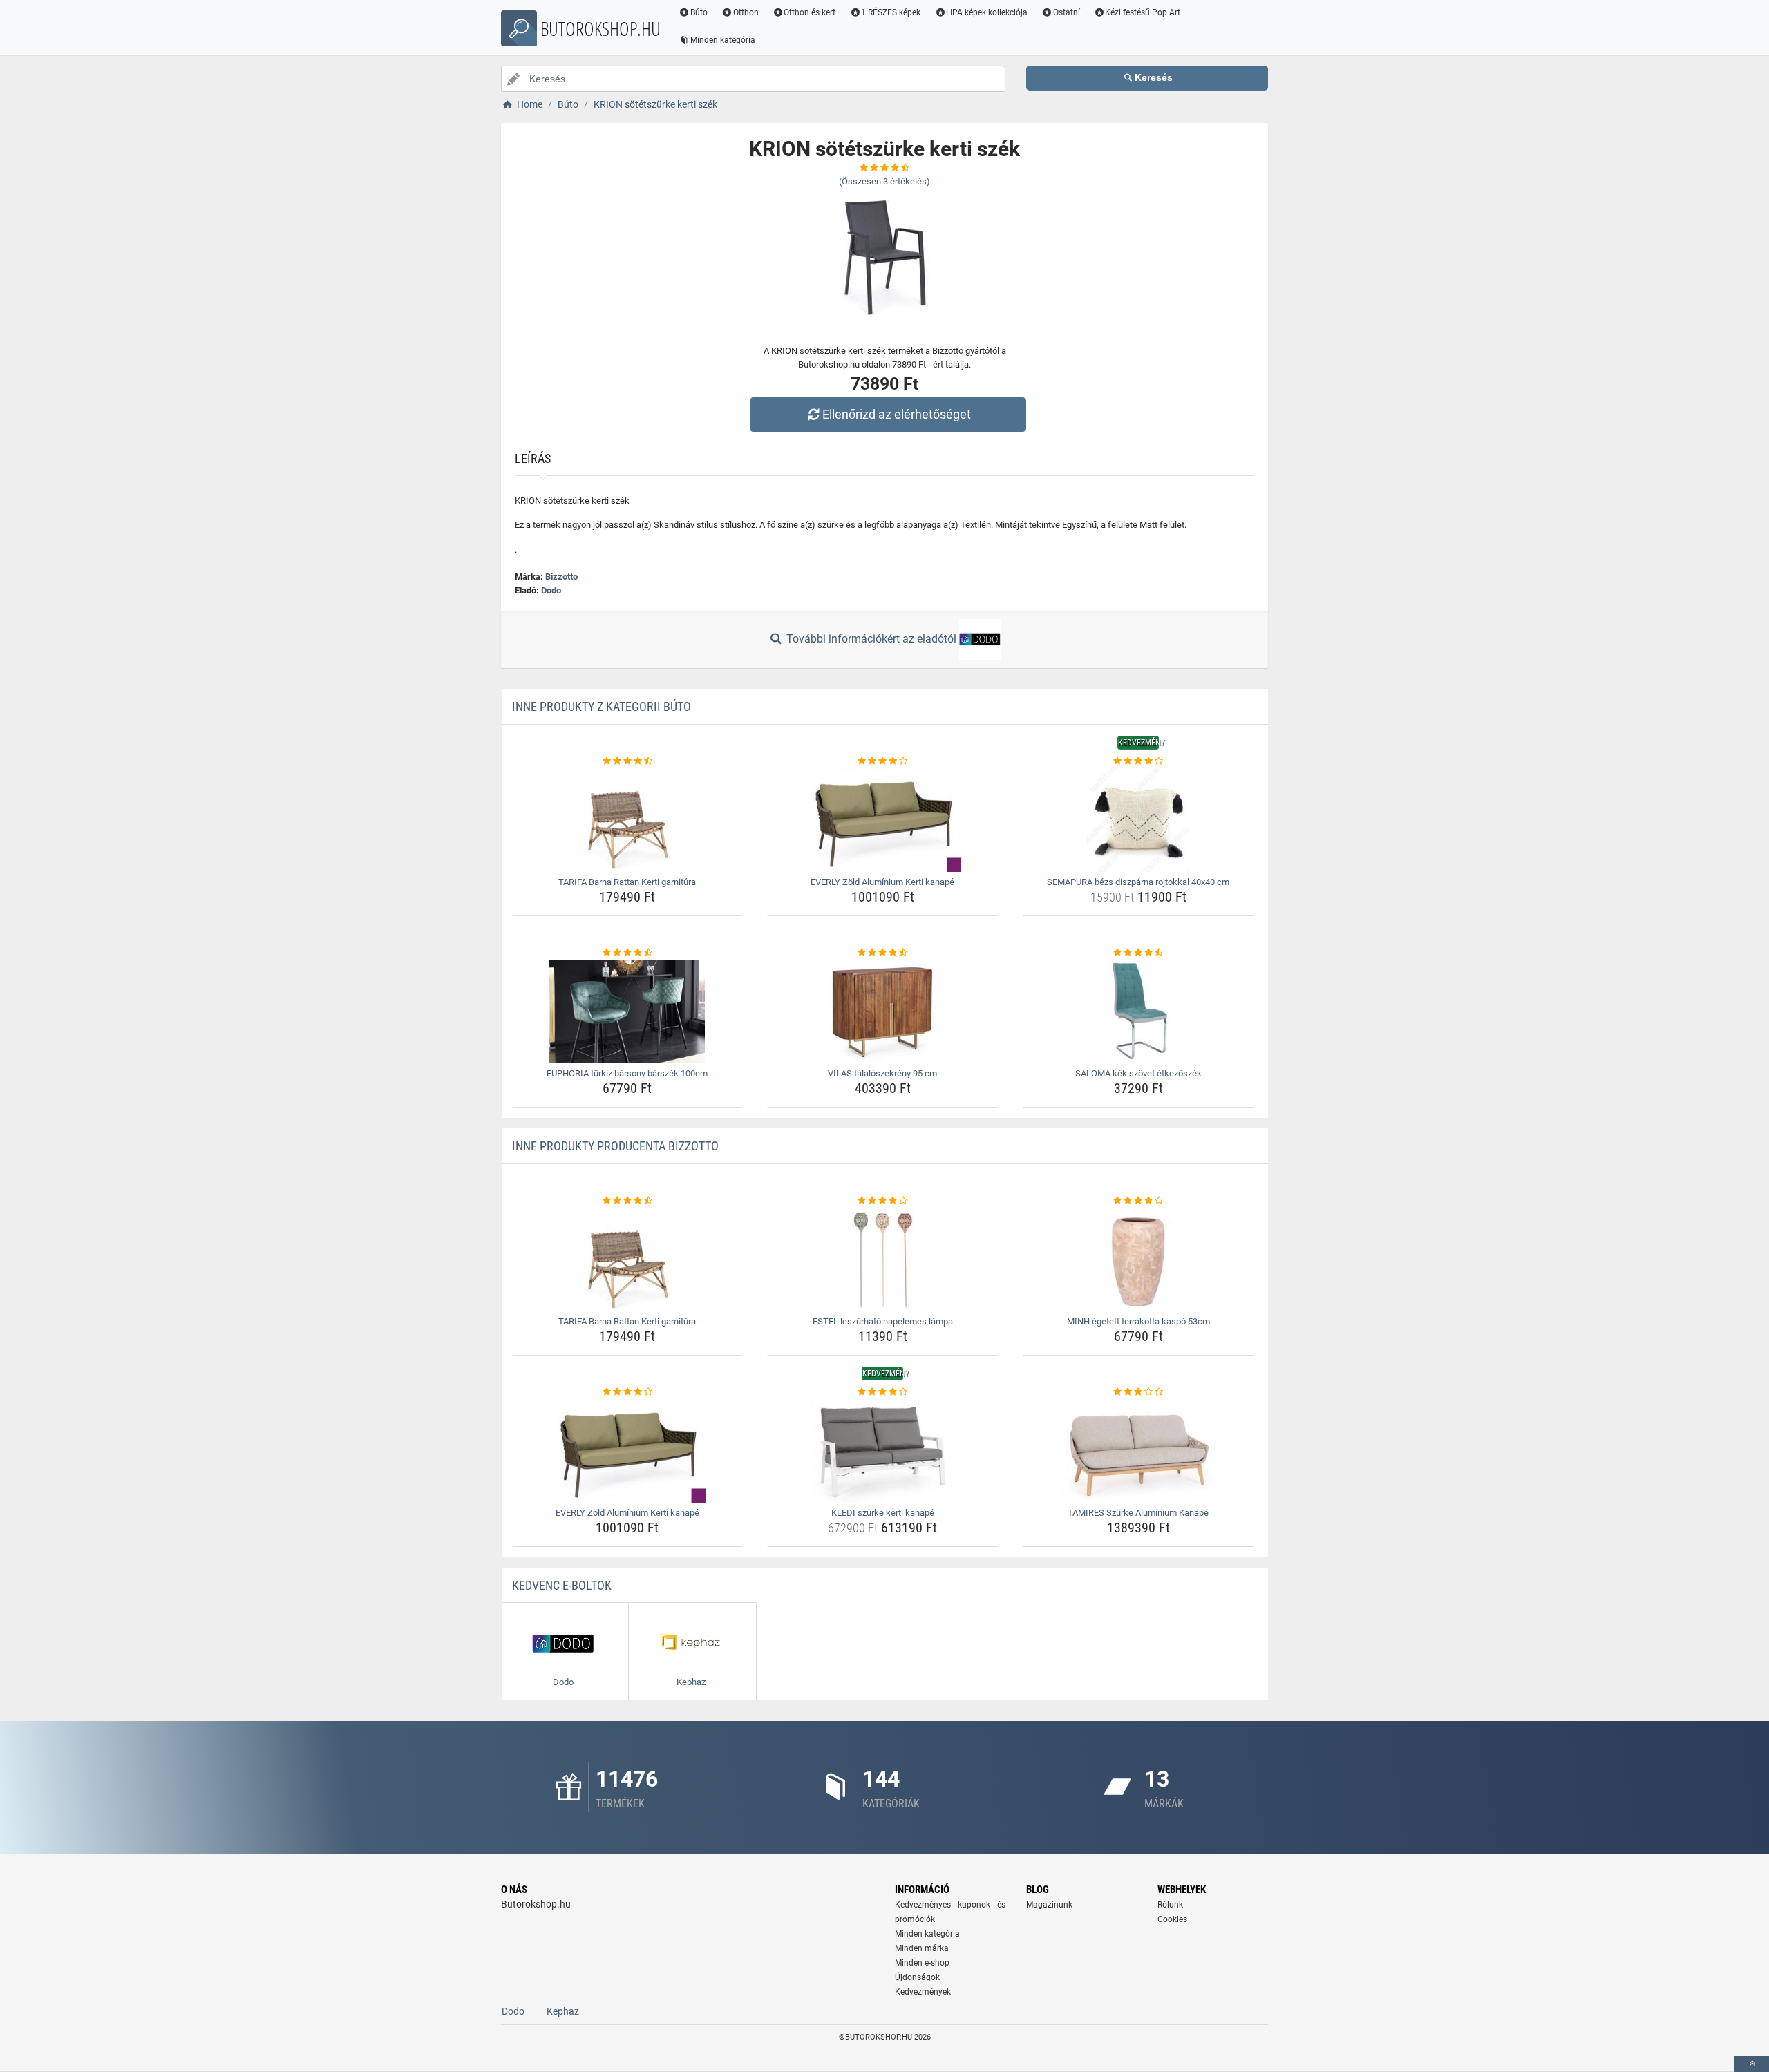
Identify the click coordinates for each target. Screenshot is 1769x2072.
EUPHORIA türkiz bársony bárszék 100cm (627, 1073)
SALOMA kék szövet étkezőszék (1138, 1073)
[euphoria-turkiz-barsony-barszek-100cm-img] (628, 1011)
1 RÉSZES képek (891, 12)
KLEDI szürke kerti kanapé (883, 1513)
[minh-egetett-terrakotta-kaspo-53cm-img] (1138, 1260)
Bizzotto (561, 577)
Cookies (1172, 1919)
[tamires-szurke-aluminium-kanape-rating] (1138, 1392)
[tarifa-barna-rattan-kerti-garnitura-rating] (628, 761)
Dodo (551, 590)
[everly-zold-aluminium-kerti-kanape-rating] (883, 761)
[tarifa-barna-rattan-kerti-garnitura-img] (628, 820)
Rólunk (1170, 1905)
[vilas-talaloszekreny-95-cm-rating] (883, 953)
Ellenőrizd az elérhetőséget (897, 414)
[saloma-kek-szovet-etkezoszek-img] (1138, 1011)
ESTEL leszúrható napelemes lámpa (883, 1321)
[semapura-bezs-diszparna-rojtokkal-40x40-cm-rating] (1138, 761)
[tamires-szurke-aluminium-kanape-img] (1138, 1451)
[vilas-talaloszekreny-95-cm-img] (883, 1011)
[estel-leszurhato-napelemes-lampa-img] (883, 1260)
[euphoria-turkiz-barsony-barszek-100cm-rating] (628, 953)
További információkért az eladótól (871, 639)
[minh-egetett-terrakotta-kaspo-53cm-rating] (1138, 1201)
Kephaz (563, 2011)
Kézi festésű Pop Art (1143, 12)
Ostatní (1067, 12)
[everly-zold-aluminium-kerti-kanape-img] (883, 820)
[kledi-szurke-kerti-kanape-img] (883, 1451)
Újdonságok (917, 1977)
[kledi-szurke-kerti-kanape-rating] (883, 1392)
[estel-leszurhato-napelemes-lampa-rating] (883, 1201)
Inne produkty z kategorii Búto (602, 706)
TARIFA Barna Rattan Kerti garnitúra (627, 882)
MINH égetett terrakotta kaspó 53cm (1138, 1321)
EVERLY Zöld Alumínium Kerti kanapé (882, 882)
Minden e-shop (922, 1963)
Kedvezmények (923, 1992)
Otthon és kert (810, 12)
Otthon (746, 12)
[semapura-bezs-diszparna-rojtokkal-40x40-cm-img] (1138, 820)
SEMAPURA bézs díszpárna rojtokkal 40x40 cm (1138, 882)
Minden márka (922, 1948)
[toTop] (1752, 2064)
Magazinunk (1049, 1905)
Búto (699, 12)
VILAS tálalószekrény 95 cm (882, 1073)
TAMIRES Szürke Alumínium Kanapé (1138, 1513)
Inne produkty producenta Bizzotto (615, 1146)
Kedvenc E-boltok (562, 1585)
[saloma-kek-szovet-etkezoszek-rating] (1138, 953)
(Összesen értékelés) (884, 181)
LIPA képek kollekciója (987, 12)
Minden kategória (723, 40)
